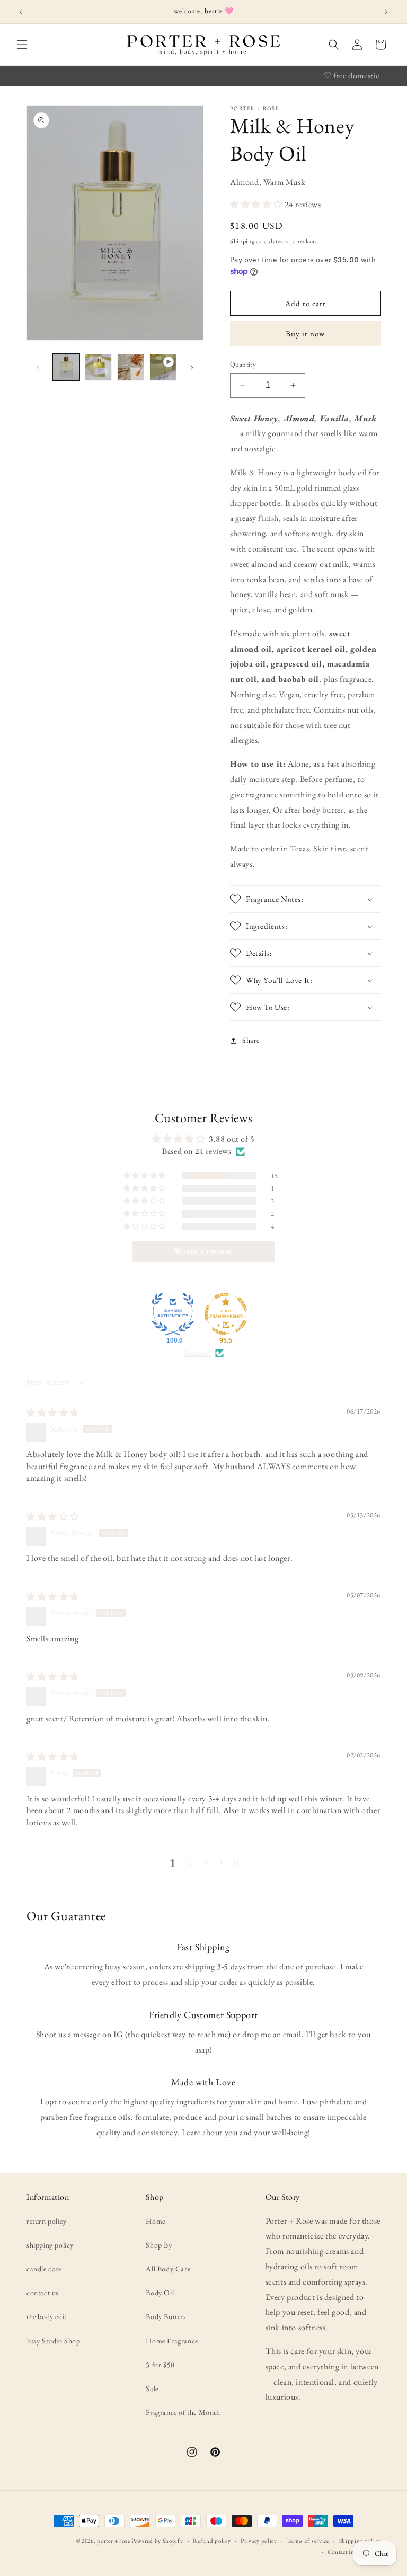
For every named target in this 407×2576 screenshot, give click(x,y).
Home (155, 2221)
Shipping (242, 241)
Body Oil (160, 2293)
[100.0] (173, 1314)
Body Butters (166, 2316)
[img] (53, 1413)
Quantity (243, 364)
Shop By (159, 2245)
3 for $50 (160, 2365)
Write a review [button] (203, 1251)
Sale (152, 2388)
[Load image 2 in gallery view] (98, 367)
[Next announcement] (386, 12)
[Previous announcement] (21, 12)
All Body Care (168, 2269)
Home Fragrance (172, 2341)
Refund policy (212, 2541)
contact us (43, 2293)
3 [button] (206, 1863)
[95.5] (226, 1314)
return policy (47, 2221)
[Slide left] (38, 368)
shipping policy (50, 2245)
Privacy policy (259, 2541)
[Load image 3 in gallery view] (131, 367)
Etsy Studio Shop (54, 2341)
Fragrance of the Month (183, 2412)
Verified (197, 1353)
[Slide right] (192, 368)
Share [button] (251, 1040)
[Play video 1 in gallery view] (163, 367)
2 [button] (189, 1863)
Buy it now (305, 334)
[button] (22, 45)
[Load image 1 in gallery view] (66, 367)
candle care (44, 2269)
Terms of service (308, 2541)
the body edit (47, 2316)
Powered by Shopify (157, 2541)
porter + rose (113, 2541)
